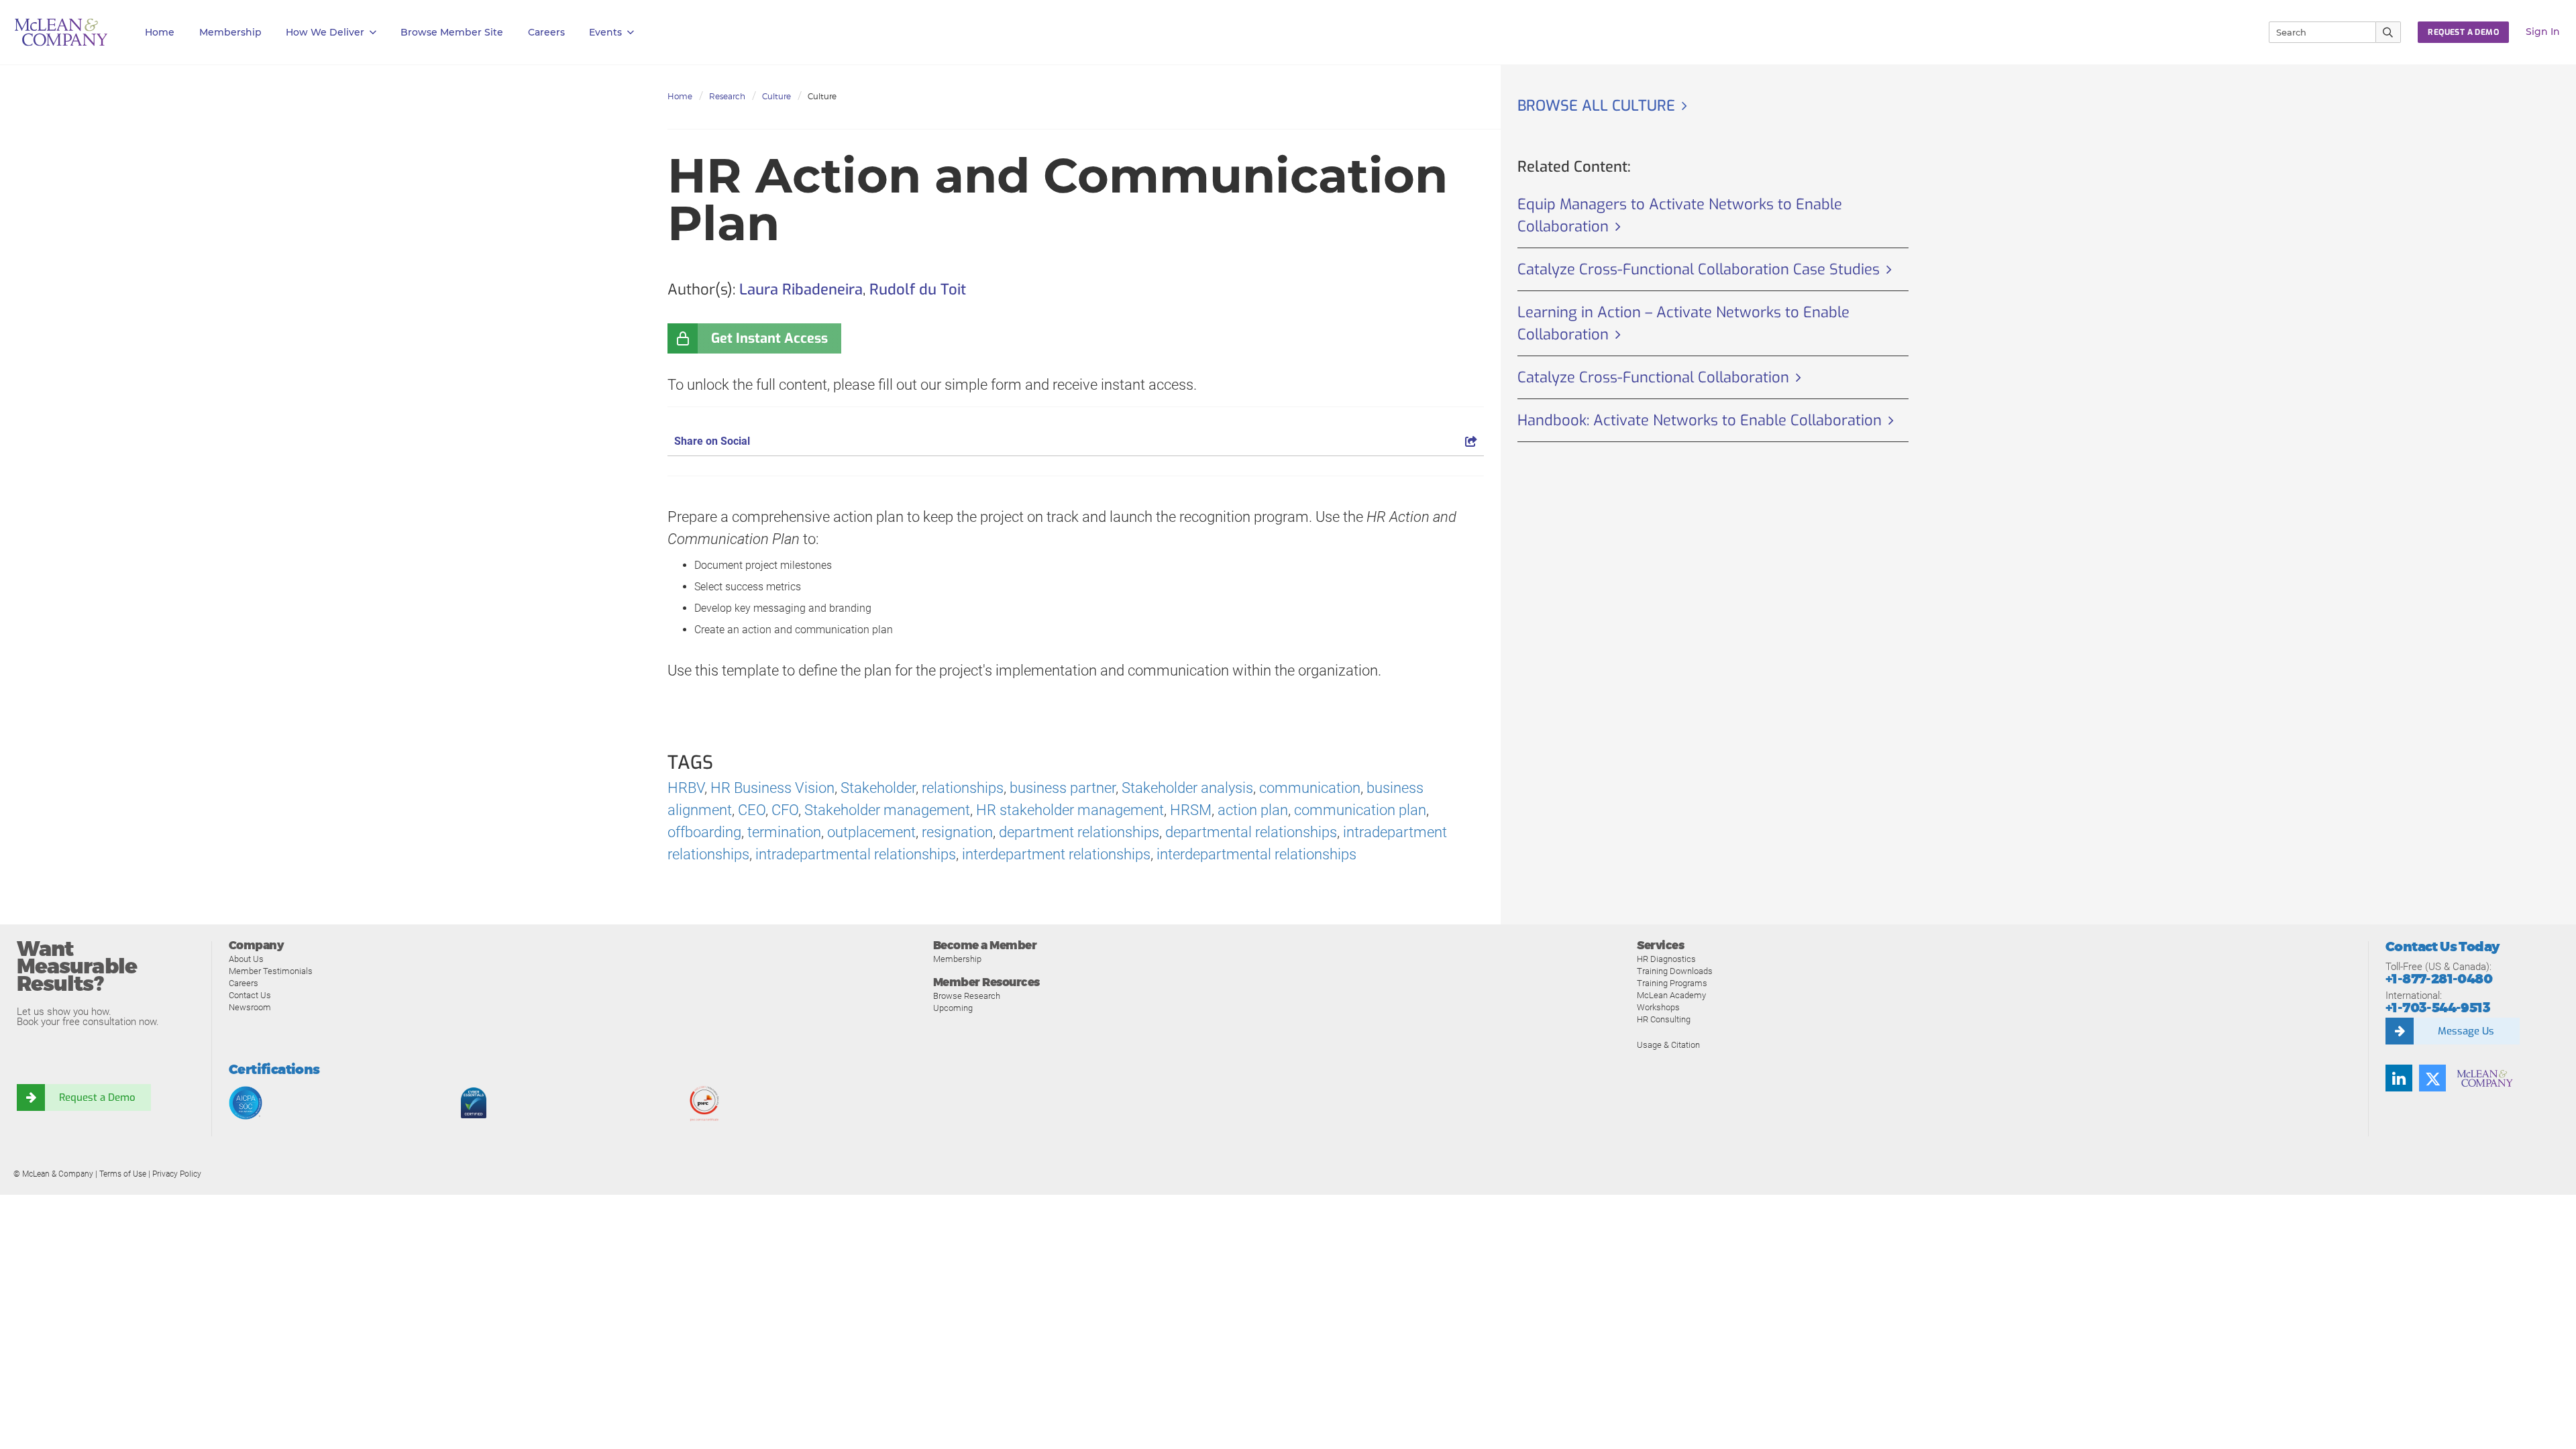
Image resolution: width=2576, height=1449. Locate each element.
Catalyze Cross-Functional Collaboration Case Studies (1699, 269)
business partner (1063, 788)
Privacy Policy (177, 1174)
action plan (1253, 810)
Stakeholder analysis (1187, 788)
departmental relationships (1251, 832)
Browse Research (967, 996)
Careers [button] (546, 32)
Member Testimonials (271, 971)
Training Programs (1672, 983)
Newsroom (250, 1007)
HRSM (1191, 810)
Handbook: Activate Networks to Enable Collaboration (1700, 420)
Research (727, 96)
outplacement (871, 832)
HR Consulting (1664, 1019)
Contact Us (250, 995)
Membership (230, 32)
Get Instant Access (769, 338)
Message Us (2466, 1031)
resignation (957, 832)
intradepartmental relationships (856, 854)
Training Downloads (1675, 971)
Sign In (2543, 32)
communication (1310, 788)
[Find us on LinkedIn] (2399, 1078)
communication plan (1360, 810)
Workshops (1658, 1007)
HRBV (686, 788)
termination (784, 832)
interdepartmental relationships (1256, 854)
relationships (963, 788)
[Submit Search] (2389, 32)
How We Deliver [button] (325, 32)
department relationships (1079, 832)
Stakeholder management (887, 810)
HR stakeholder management (1070, 810)
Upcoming (953, 1008)
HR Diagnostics (1666, 959)
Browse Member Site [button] (452, 32)
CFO (785, 810)
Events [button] (605, 32)
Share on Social (712, 441)
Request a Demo (97, 1097)
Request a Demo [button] (2463, 32)
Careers (244, 983)
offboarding (704, 832)
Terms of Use (123, 1174)
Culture (776, 96)
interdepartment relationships (1056, 854)
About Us (246, 959)
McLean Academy (1671, 995)
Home (160, 32)
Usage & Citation (1668, 1045)
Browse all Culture (1596, 106)
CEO (752, 810)
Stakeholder (878, 788)
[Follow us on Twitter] (2432, 1078)
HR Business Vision (772, 788)
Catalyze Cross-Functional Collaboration (1653, 377)
